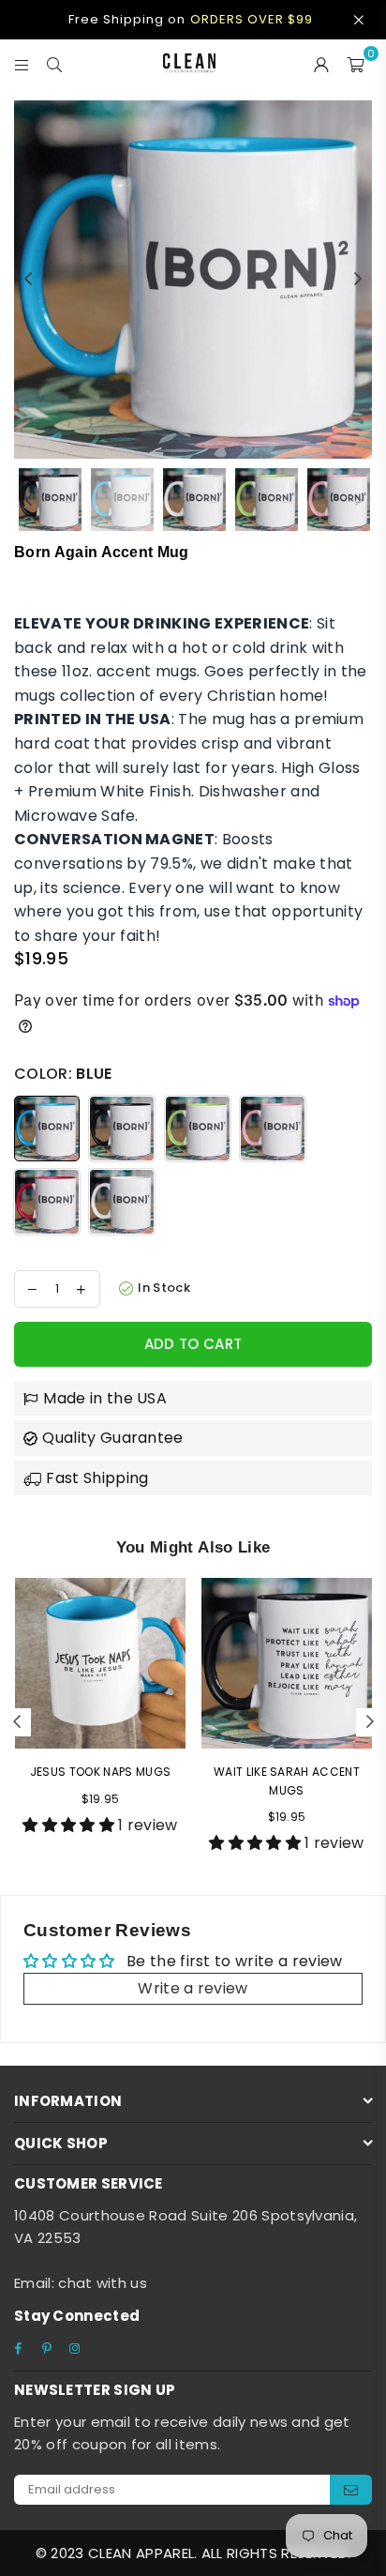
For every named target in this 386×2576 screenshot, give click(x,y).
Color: (63, 1074)
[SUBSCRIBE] (351, 2490)
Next (358, 280)
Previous (28, 280)
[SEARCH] (55, 63)
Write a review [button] (193, 1988)
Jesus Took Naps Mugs (100, 1772)
